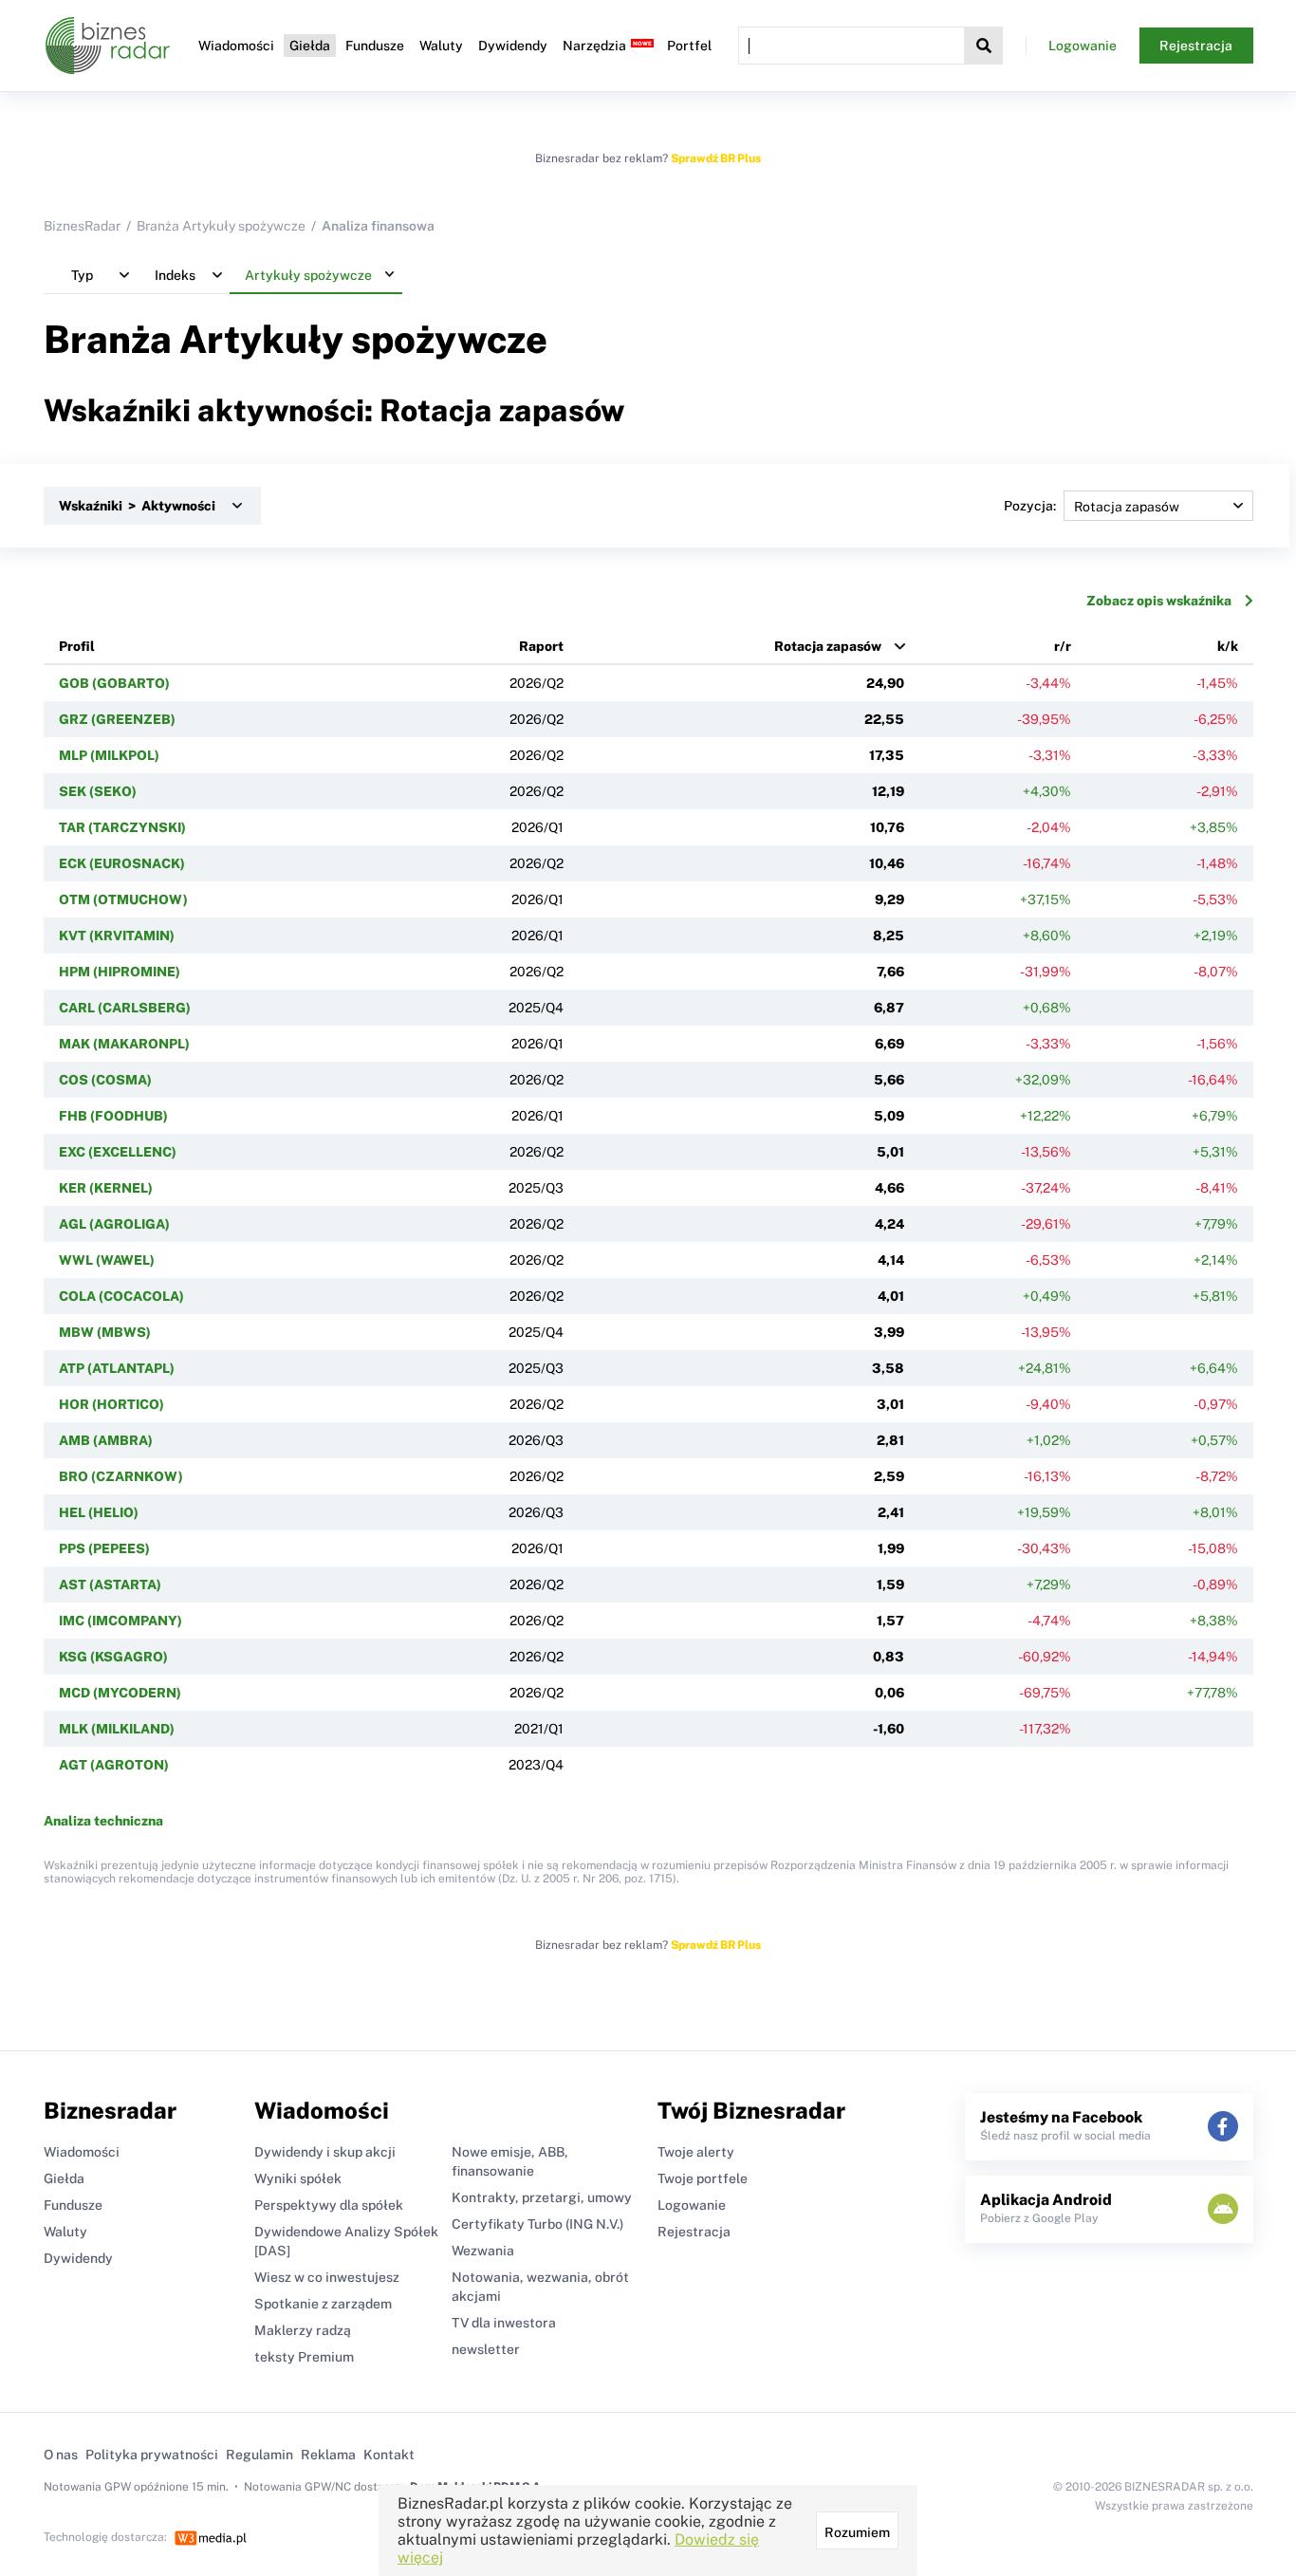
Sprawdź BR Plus (716, 158)
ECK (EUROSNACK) (122, 863)
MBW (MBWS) (105, 1332)
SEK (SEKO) (98, 791)
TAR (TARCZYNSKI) (122, 827)
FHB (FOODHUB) (113, 1116)
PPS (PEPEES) (104, 1548)
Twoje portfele (703, 2178)
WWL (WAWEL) (107, 1260)
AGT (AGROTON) (114, 1765)
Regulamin (259, 2455)
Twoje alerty (696, 2152)
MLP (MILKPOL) (109, 755)
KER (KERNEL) (106, 1188)
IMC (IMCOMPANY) (120, 1621)
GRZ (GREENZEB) (117, 719)
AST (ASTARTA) (110, 1585)
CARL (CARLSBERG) (125, 1008)
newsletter (486, 2349)
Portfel (689, 46)
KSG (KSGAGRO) (113, 1657)
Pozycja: (1030, 506)
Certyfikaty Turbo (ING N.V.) (537, 2224)
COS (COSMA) (105, 1080)
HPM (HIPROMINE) (120, 972)
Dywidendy (513, 46)
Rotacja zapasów (828, 646)
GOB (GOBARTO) (114, 683)
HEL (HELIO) (99, 1512)
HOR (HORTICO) (111, 1404)
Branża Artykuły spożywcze (221, 226)
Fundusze (375, 46)
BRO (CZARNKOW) (121, 1476)
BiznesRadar (82, 226)
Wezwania (483, 2251)
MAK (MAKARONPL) (124, 1044)
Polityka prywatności (152, 2455)
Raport (541, 646)
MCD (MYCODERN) (120, 1693)
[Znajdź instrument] (984, 46)
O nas (61, 2455)
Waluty (441, 46)
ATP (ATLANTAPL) (117, 1368)
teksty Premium (304, 2357)
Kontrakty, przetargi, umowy (542, 2197)
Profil (77, 646)
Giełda (310, 46)
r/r (1063, 646)
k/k (1228, 646)
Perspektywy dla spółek (329, 2205)
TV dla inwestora (504, 2323)
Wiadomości (236, 46)
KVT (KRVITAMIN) (117, 936)
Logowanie (1083, 46)
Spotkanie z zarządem (323, 2304)
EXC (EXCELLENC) (118, 1152)
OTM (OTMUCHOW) (123, 899)
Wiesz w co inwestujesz (327, 2277)
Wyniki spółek (298, 2178)
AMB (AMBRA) (106, 1440)
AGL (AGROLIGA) (114, 1224)
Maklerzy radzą (303, 2330)
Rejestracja (1196, 46)
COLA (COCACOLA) (121, 1296)
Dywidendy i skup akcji (325, 2152)
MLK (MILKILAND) (117, 1729)
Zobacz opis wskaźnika (1159, 601)
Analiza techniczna (103, 1821)
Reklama (328, 2455)
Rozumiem (857, 2532)
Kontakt (389, 2455)
